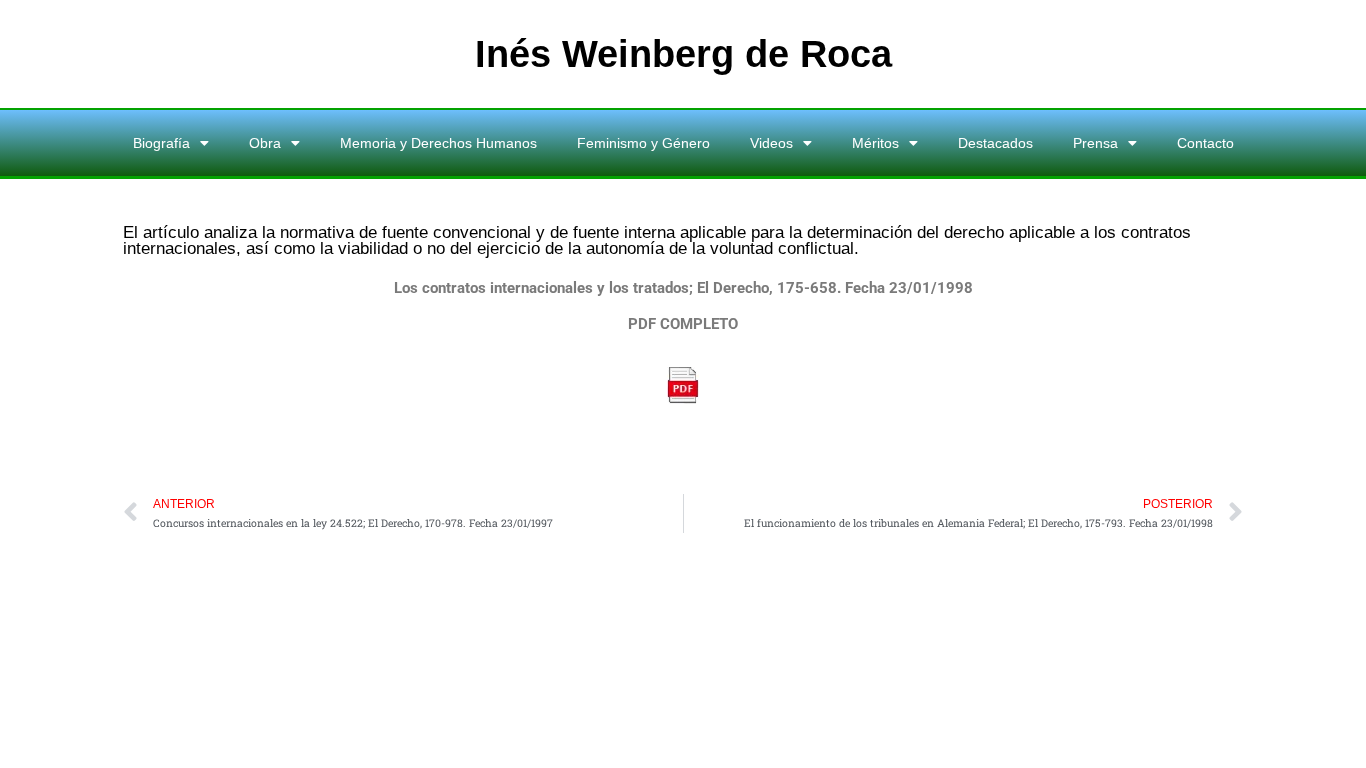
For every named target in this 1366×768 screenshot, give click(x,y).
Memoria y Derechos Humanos (438, 143)
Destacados (995, 143)
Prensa (1095, 143)
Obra (265, 143)
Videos (771, 143)
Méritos (875, 143)
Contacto (1205, 143)
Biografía (161, 143)
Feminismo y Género (643, 143)
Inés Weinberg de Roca (683, 54)
